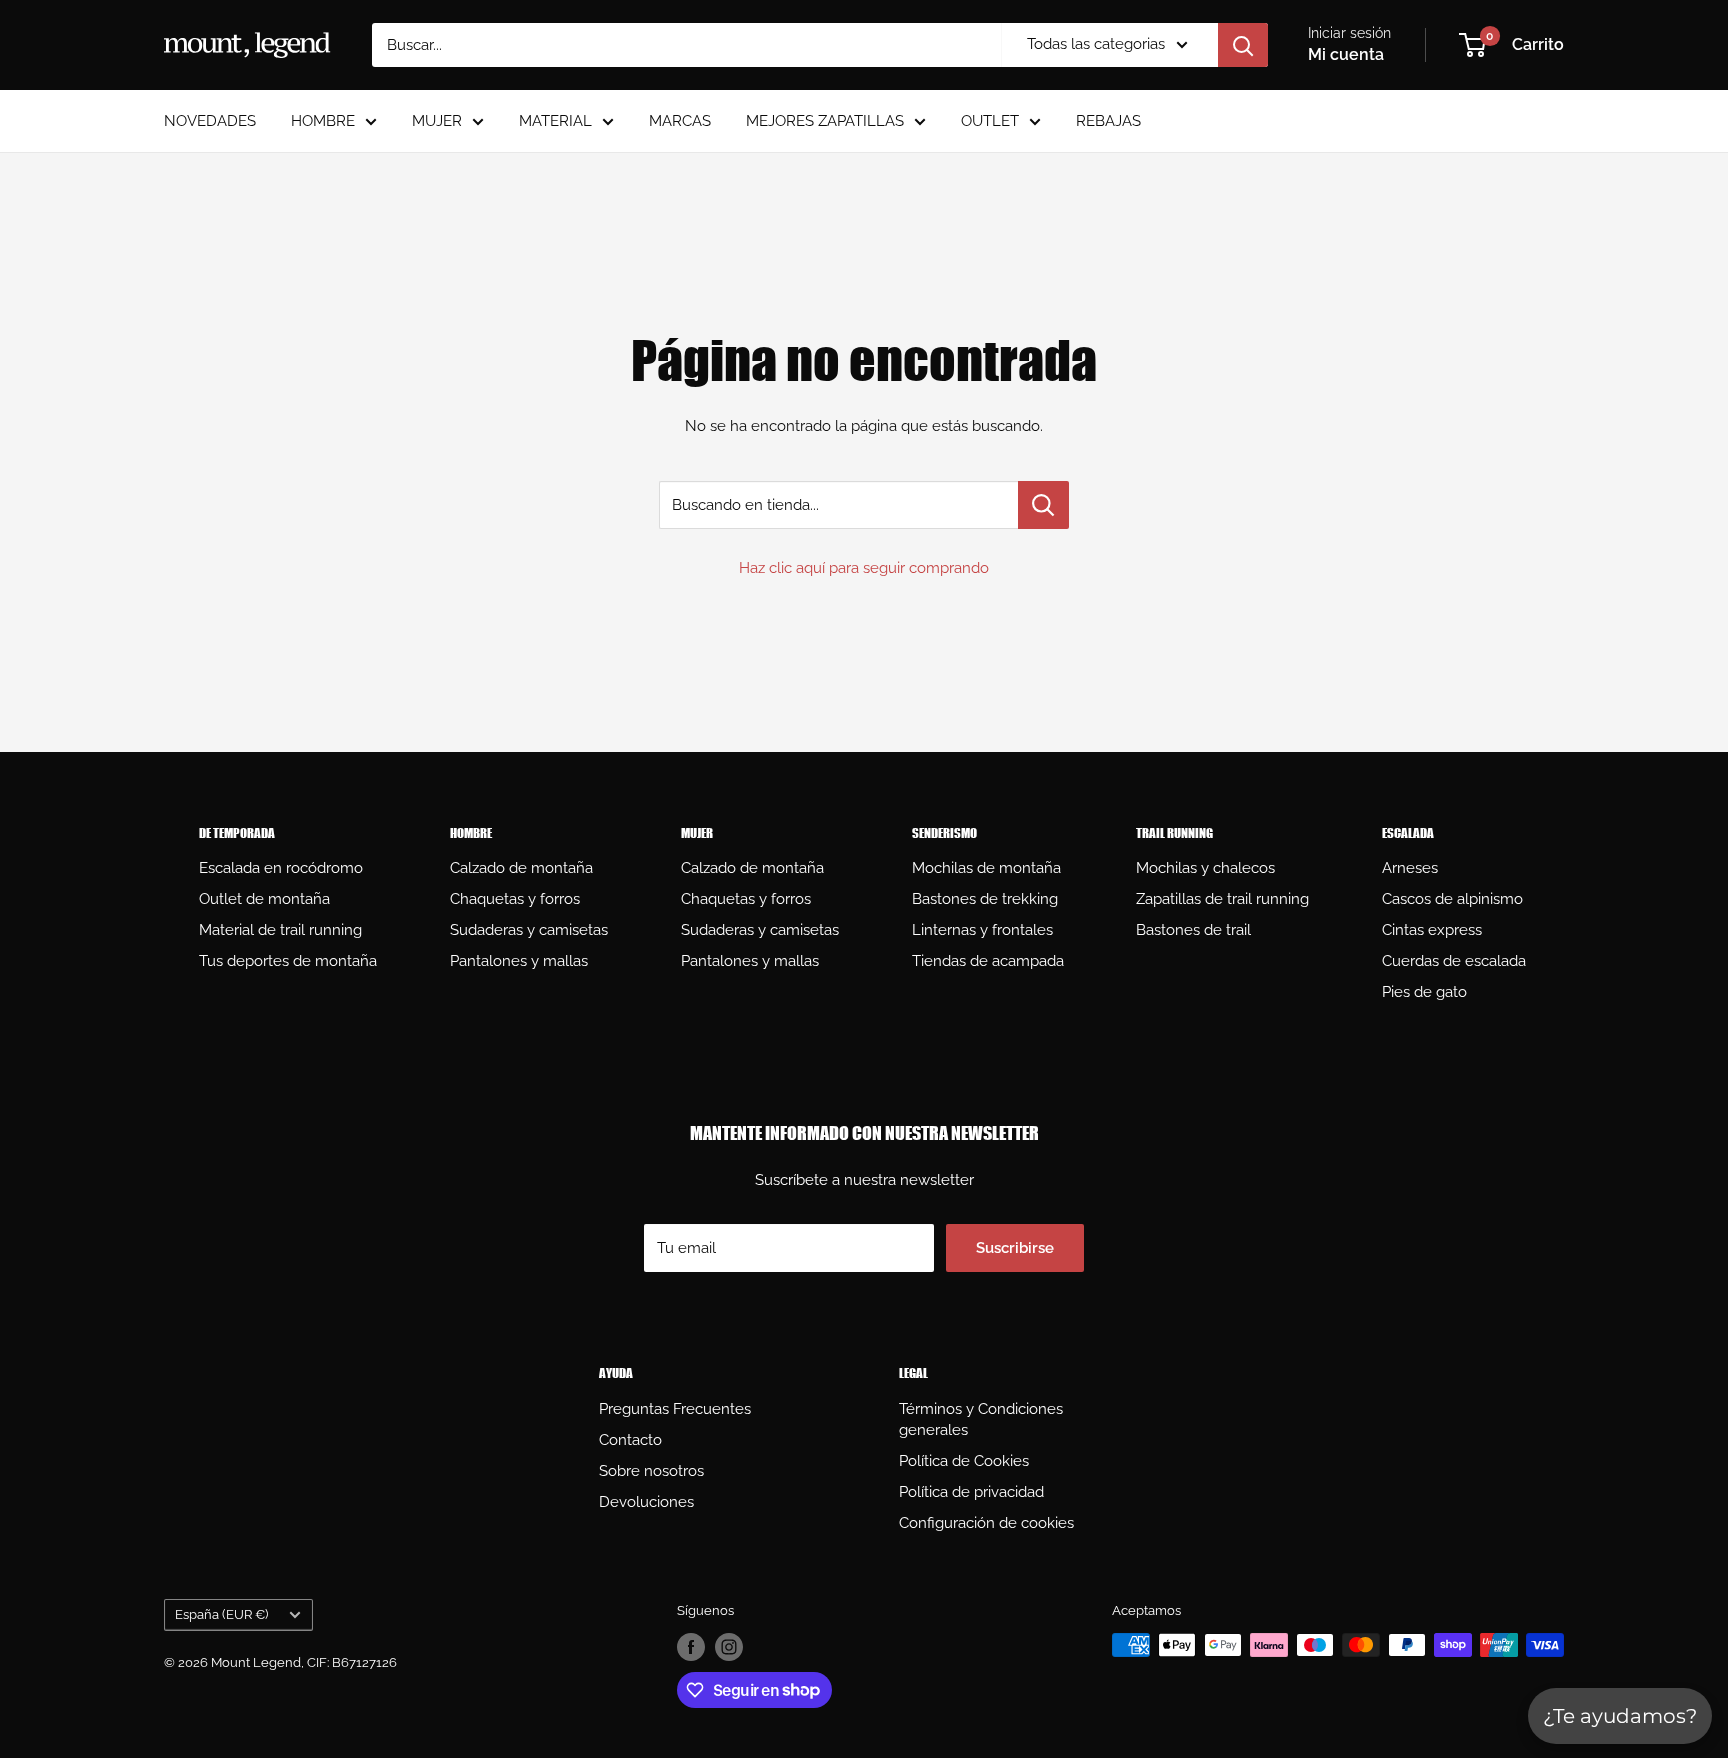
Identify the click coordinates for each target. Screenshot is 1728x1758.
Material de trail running (280, 930)
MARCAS (680, 121)
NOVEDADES (210, 121)
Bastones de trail (1193, 930)
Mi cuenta (1346, 54)
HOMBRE (323, 121)
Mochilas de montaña (986, 868)
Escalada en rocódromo (281, 868)
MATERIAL (555, 121)
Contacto (630, 1440)
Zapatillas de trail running (1222, 899)
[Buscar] (1243, 45)
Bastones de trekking (985, 899)
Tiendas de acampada (988, 961)
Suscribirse (1015, 1248)
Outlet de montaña (264, 899)
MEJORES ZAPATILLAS (825, 121)
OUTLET (990, 121)
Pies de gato (1424, 992)
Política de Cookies (964, 1461)
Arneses (1410, 868)
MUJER (437, 121)
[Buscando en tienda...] (1043, 505)
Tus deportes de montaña (288, 961)
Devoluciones (646, 1502)
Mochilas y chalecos (1205, 868)
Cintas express (1432, 930)
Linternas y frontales (982, 930)
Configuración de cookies (986, 1523)
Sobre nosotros (651, 1471)
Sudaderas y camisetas (529, 930)
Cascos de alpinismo (1452, 899)
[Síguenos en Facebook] (691, 1647)
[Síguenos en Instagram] (729, 1647)
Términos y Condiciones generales (981, 1419)
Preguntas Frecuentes (675, 1409)
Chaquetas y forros (515, 899)
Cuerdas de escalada (1454, 961)
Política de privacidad (971, 1492)
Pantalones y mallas (519, 961)
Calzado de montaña (521, 868)
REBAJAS (1108, 121)
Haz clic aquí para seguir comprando (864, 568)
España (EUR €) (221, 1614)
